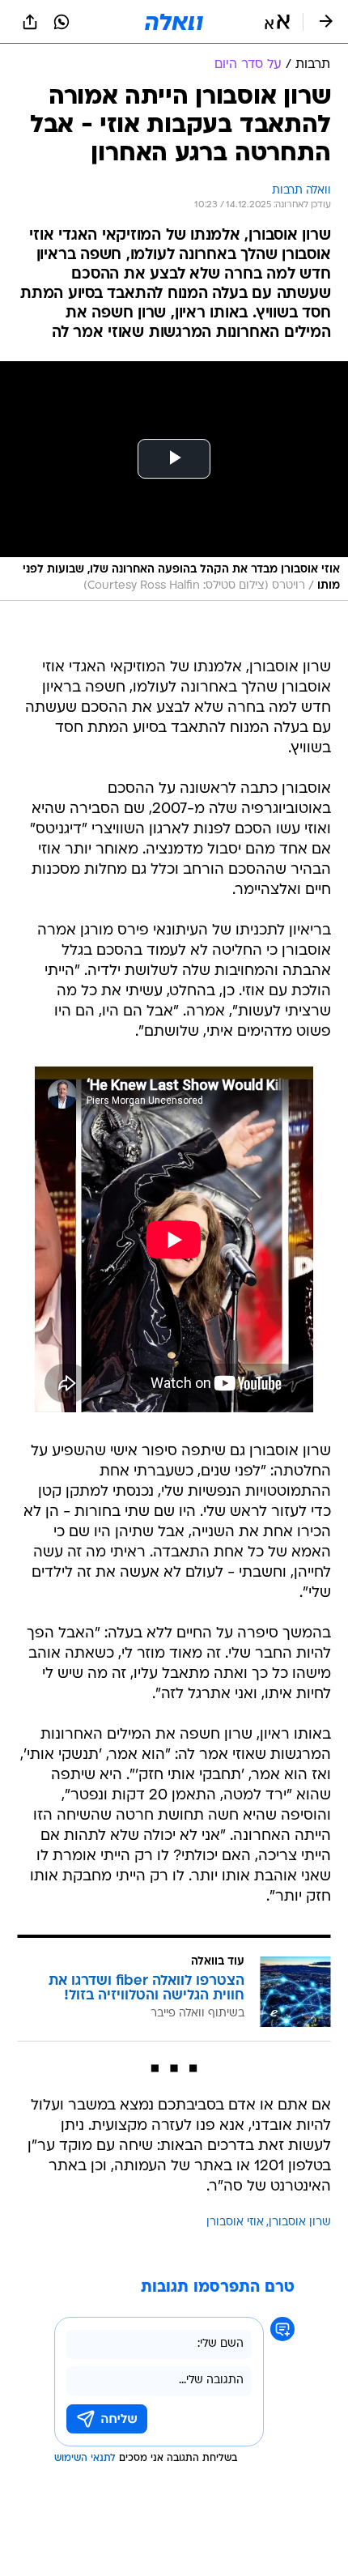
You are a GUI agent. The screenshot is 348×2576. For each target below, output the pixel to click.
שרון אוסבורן (300, 2223)
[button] (277, 22)
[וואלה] (174, 22)
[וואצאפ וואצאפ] (62, 22)
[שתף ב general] (30, 22)
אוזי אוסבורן (235, 2223)
